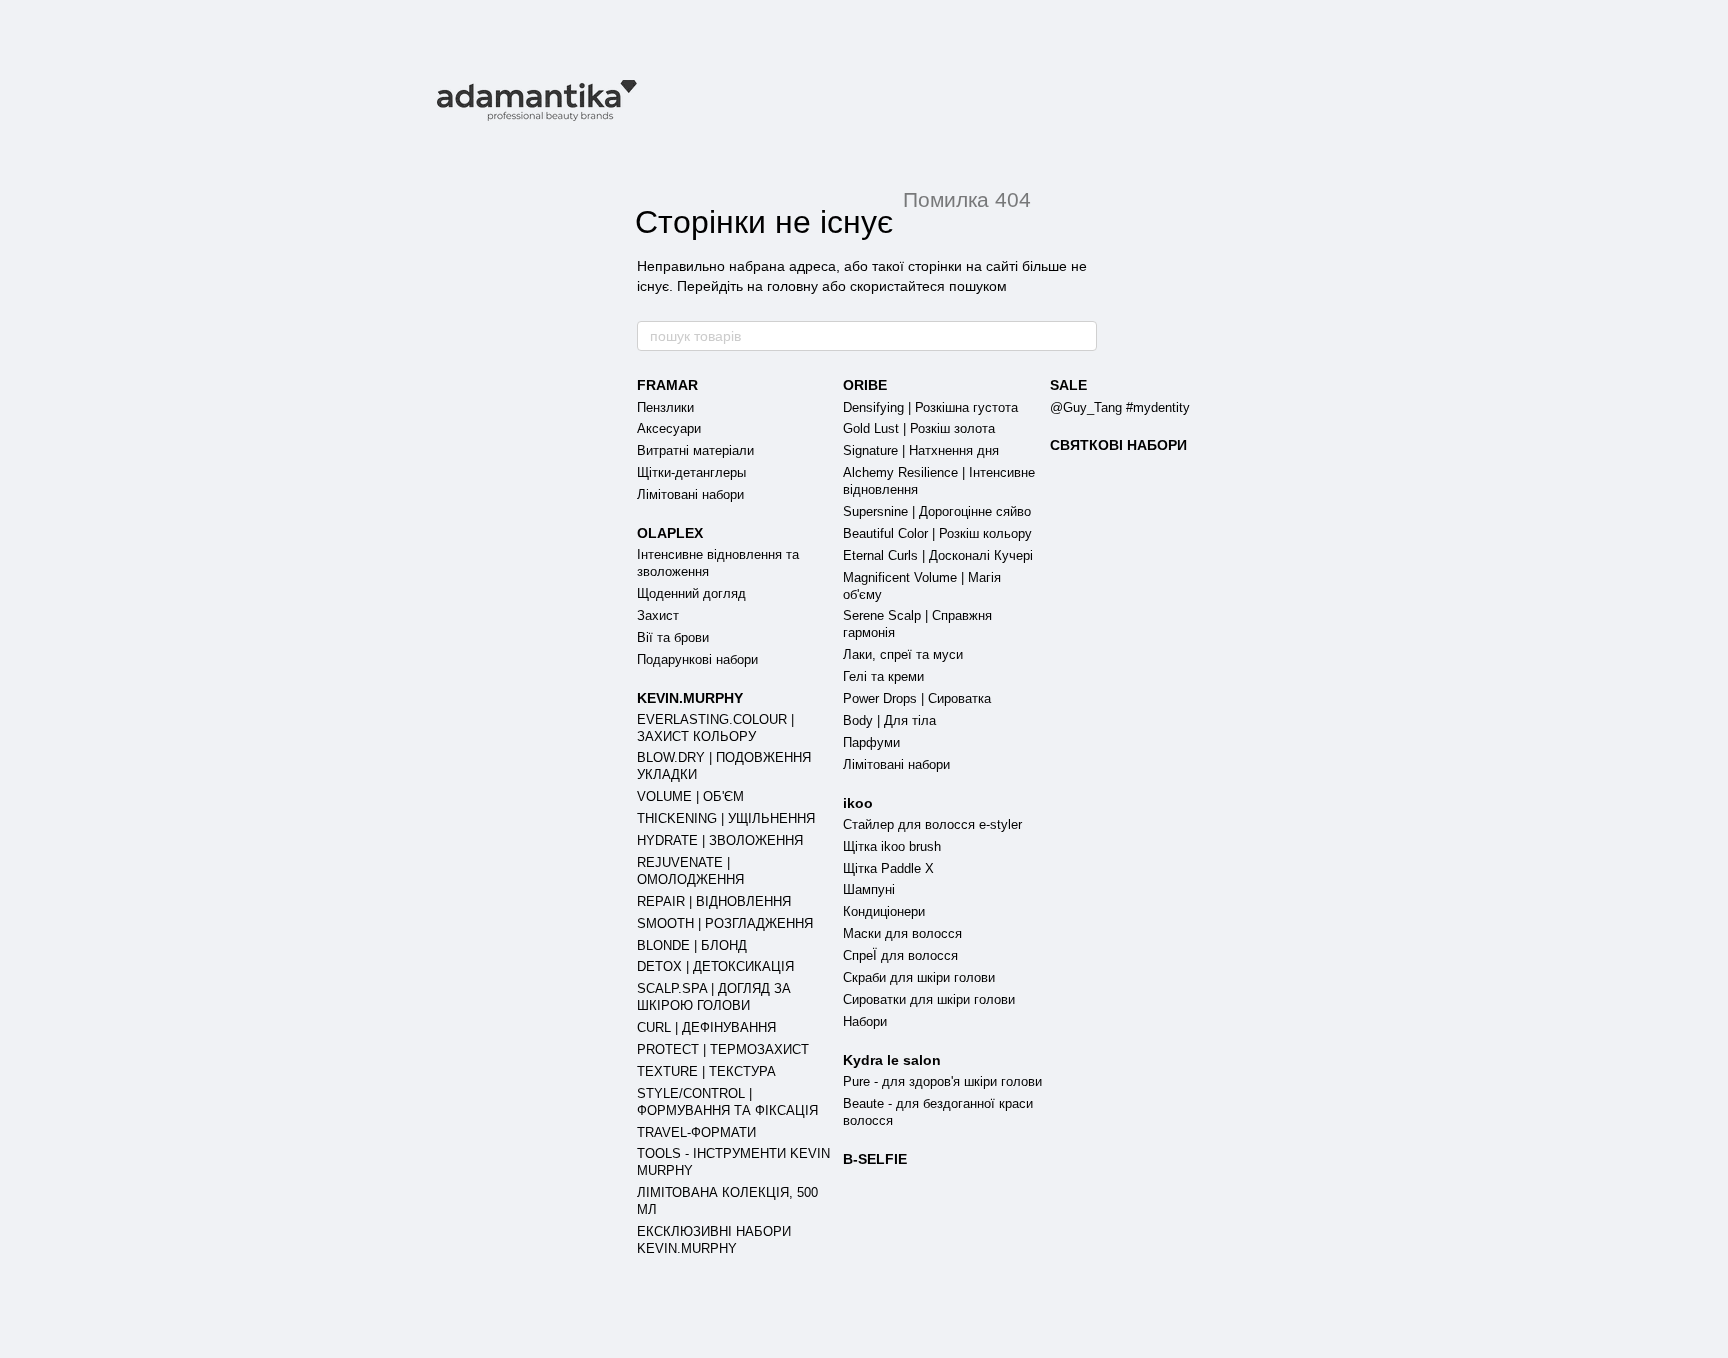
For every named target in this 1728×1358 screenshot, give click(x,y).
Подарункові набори (697, 659)
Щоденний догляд (691, 593)
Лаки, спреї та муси (903, 654)
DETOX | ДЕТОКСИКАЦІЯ (715, 966)
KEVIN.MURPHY (690, 698)
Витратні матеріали (695, 450)
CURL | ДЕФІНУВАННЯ (706, 1027)
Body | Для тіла (889, 720)
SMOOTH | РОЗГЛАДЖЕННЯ (725, 923)
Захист (658, 615)
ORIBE (865, 385)
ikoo (858, 803)
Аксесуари (669, 428)
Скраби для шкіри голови (919, 977)
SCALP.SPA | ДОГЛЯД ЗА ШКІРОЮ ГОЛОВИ (714, 997)
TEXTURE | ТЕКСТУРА (706, 1071)
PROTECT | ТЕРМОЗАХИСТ (723, 1049)
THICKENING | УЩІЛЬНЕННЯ (726, 818)
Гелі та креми (883, 676)
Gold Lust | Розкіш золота (919, 428)
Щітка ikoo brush (892, 846)
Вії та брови (673, 637)
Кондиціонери (884, 911)
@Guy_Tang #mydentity (1120, 407)
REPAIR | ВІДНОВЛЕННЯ (714, 901)
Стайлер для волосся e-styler (932, 824)
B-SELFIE (875, 1159)
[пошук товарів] (1081, 336)
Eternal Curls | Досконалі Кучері (938, 555)
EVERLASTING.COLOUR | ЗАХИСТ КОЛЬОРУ (715, 728)
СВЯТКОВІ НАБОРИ (1118, 445)
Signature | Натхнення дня (921, 450)
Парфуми (871, 742)
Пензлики (665, 407)
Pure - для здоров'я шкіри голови (942, 1081)
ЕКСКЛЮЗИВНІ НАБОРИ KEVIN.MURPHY (714, 1240)
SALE (1068, 385)
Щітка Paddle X (888, 868)
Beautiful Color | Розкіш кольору (937, 533)
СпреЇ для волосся (900, 955)
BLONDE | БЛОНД (692, 945)
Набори (865, 1021)
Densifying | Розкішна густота (930, 407)
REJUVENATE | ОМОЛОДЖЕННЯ (690, 871)
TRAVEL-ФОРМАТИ (696, 1132)
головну (792, 286)
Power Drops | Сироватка (917, 698)
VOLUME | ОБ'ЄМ (690, 796)
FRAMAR (667, 385)
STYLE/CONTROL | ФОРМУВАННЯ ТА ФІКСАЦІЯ (727, 1102)
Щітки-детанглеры (691, 472)
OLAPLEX (670, 533)
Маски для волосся (902, 933)
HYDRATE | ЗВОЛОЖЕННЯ (720, 840)
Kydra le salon (892, 1060)
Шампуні (869, 889)
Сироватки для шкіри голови (929, 999)
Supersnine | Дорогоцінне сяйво (937, 511)
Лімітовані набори (690, 494)
